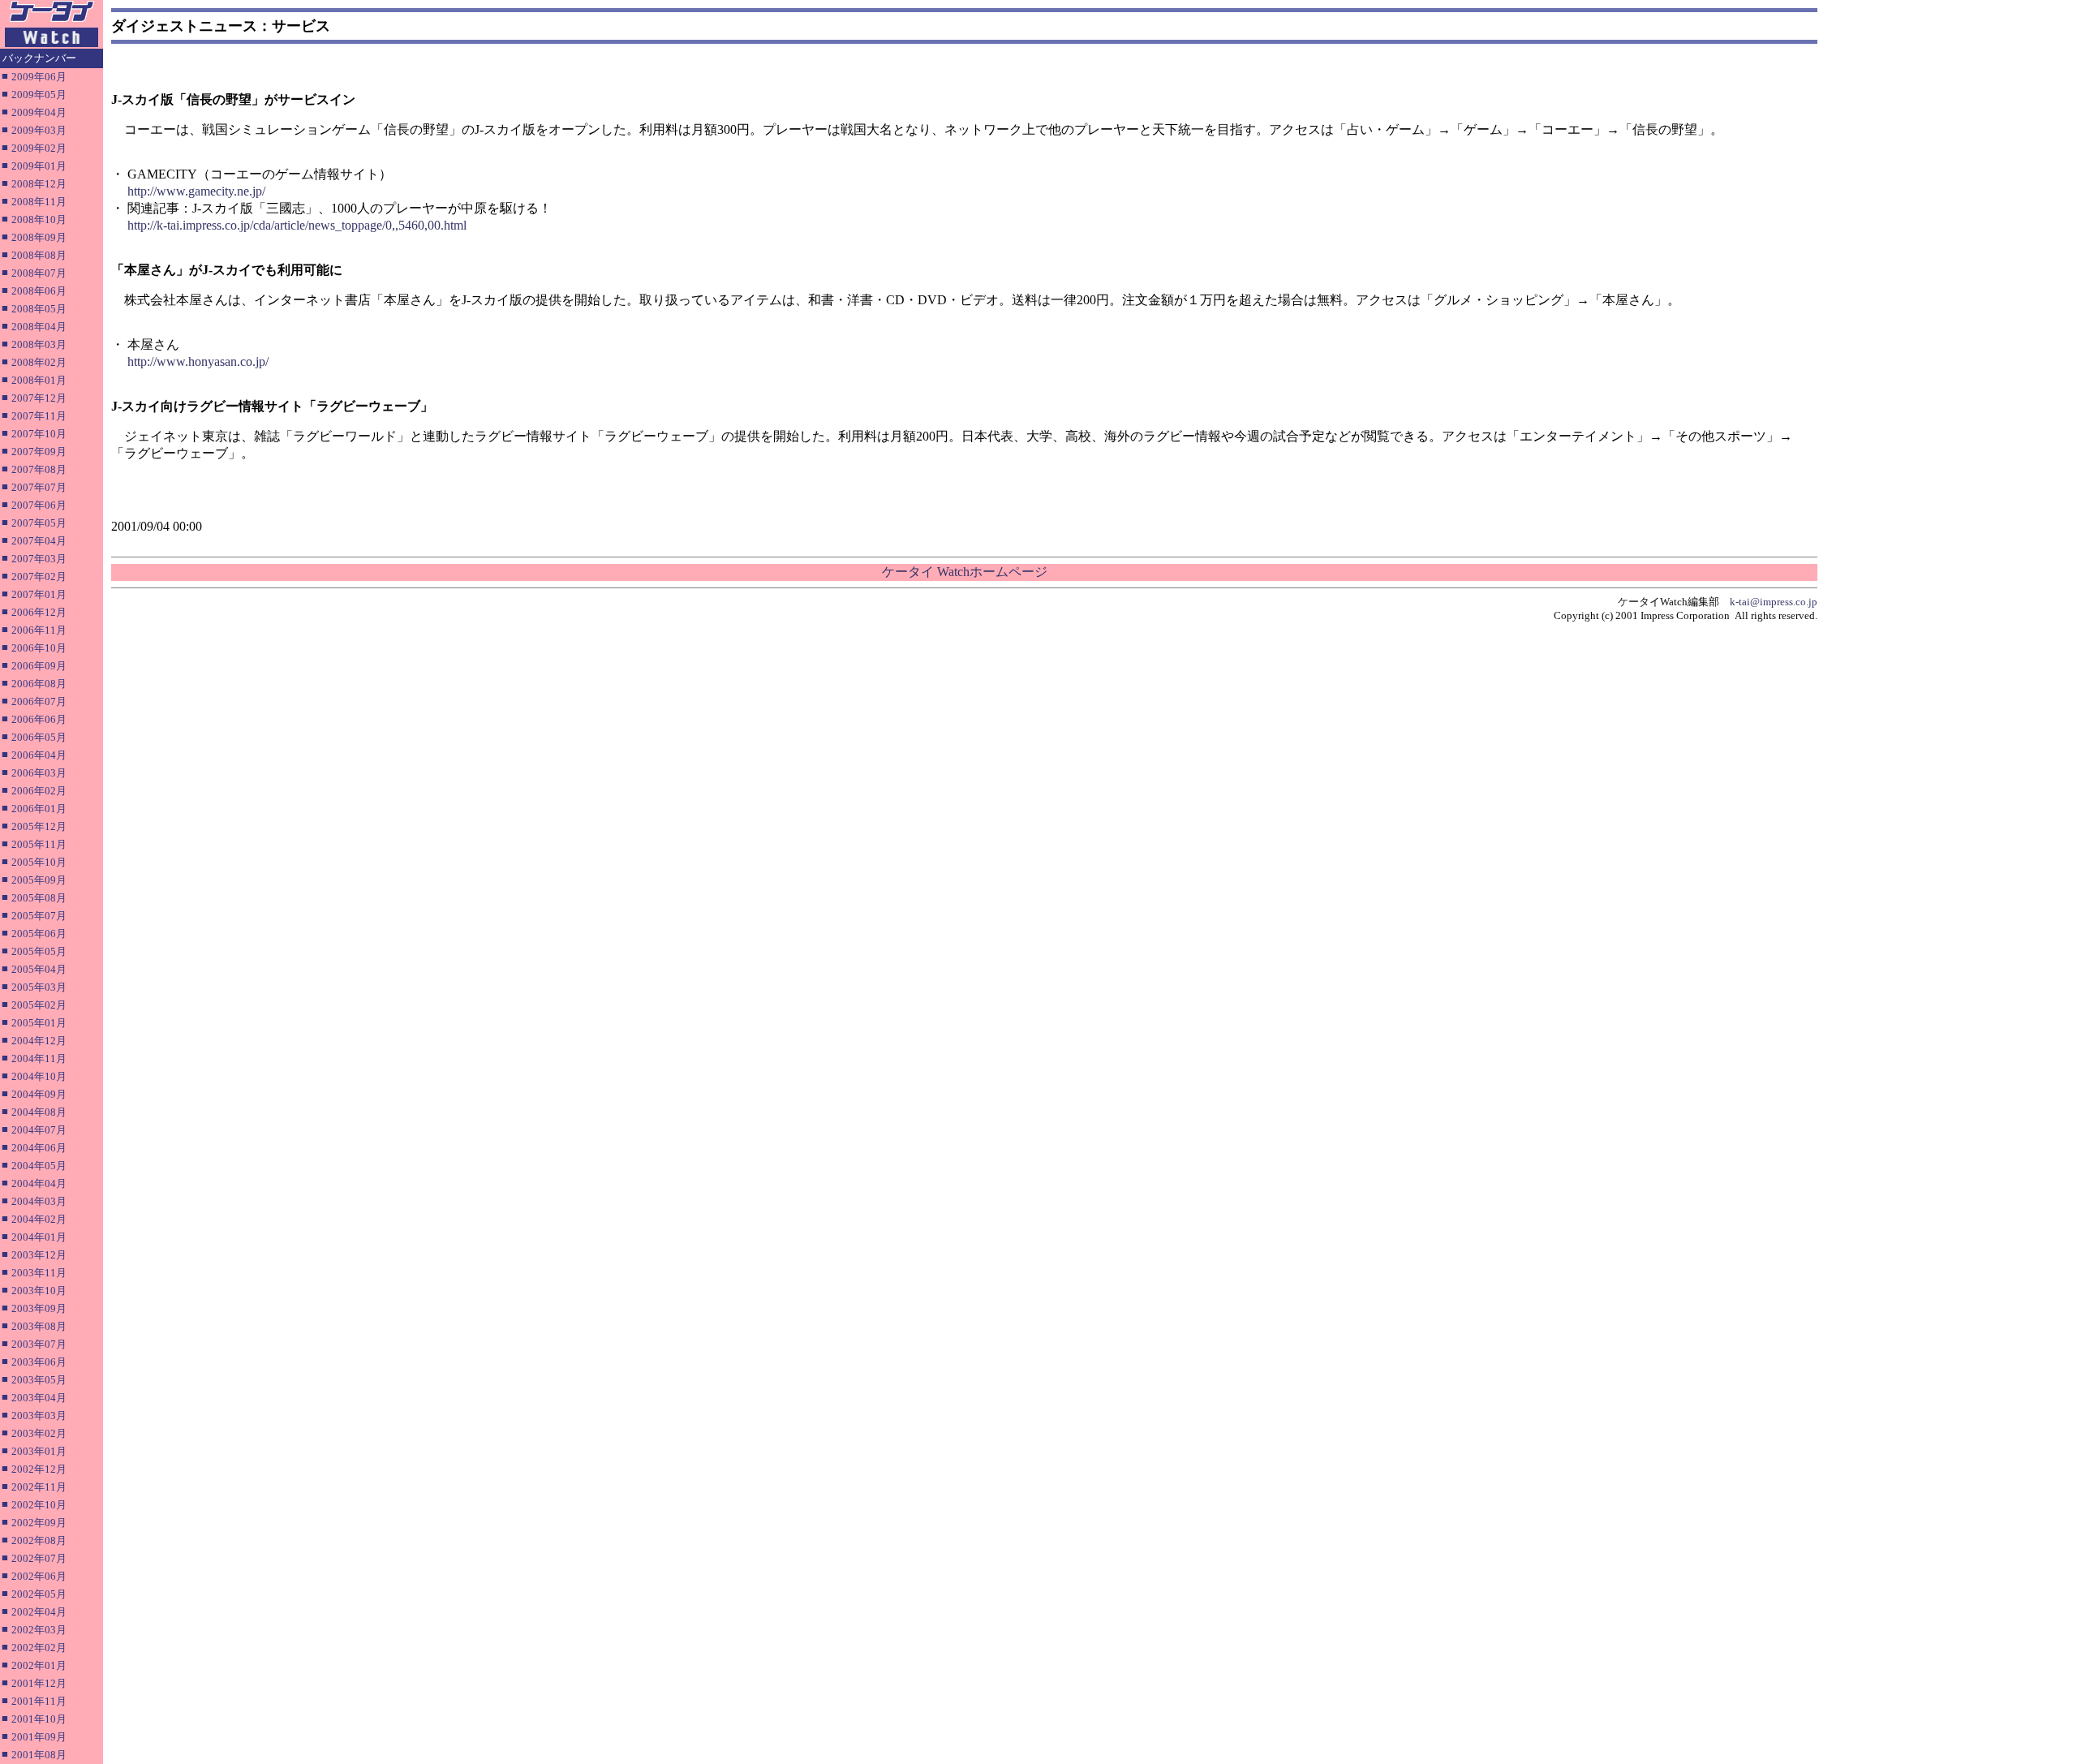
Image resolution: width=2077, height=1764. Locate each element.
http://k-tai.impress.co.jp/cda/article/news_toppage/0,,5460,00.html (297, 225)
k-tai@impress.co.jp (1774, 602)
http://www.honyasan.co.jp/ (198, 361)
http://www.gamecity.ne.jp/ (196, 191)
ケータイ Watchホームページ (965, 572)
